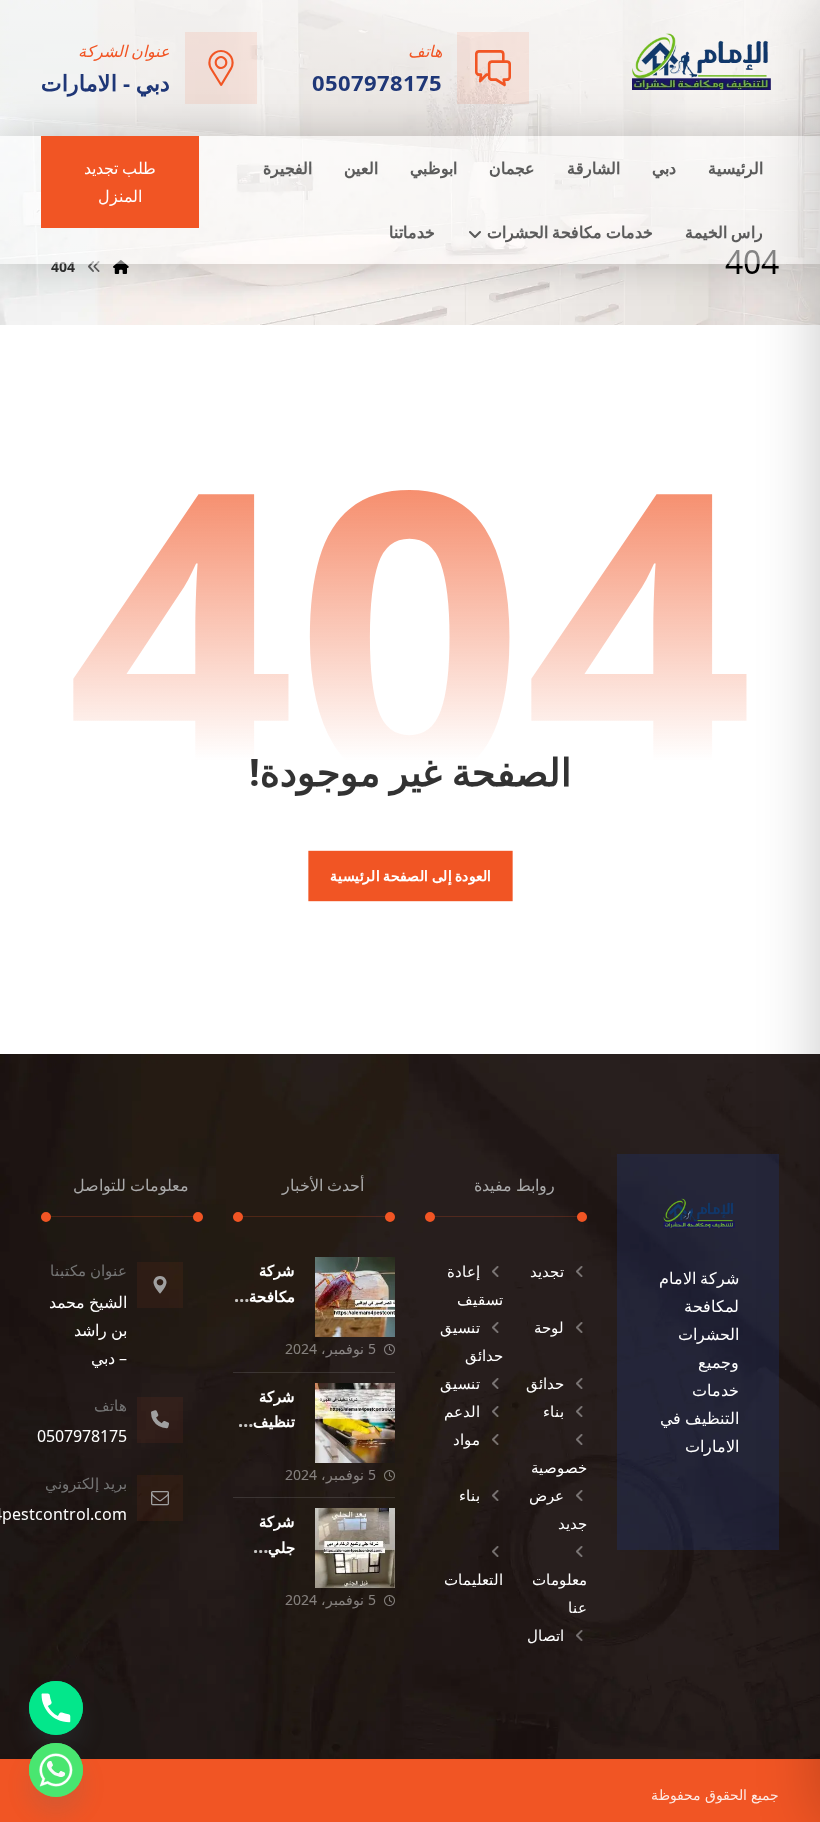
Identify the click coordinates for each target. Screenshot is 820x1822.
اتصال (545, 1635)
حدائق (545, 1383)
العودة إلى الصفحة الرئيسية (409, 876)
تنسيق (460, 1383)
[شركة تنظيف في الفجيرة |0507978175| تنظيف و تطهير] (355, 1423)
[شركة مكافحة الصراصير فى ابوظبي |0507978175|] (355, 1297)
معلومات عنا (559, 1593)
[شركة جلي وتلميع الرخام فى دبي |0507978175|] (355, 1548)
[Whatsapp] (56, 1770)
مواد (466, 1439)
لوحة (549, 1327)
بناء (553, 1411)
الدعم (462, 1411)
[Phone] (56, 1708)
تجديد (547, 1271)
